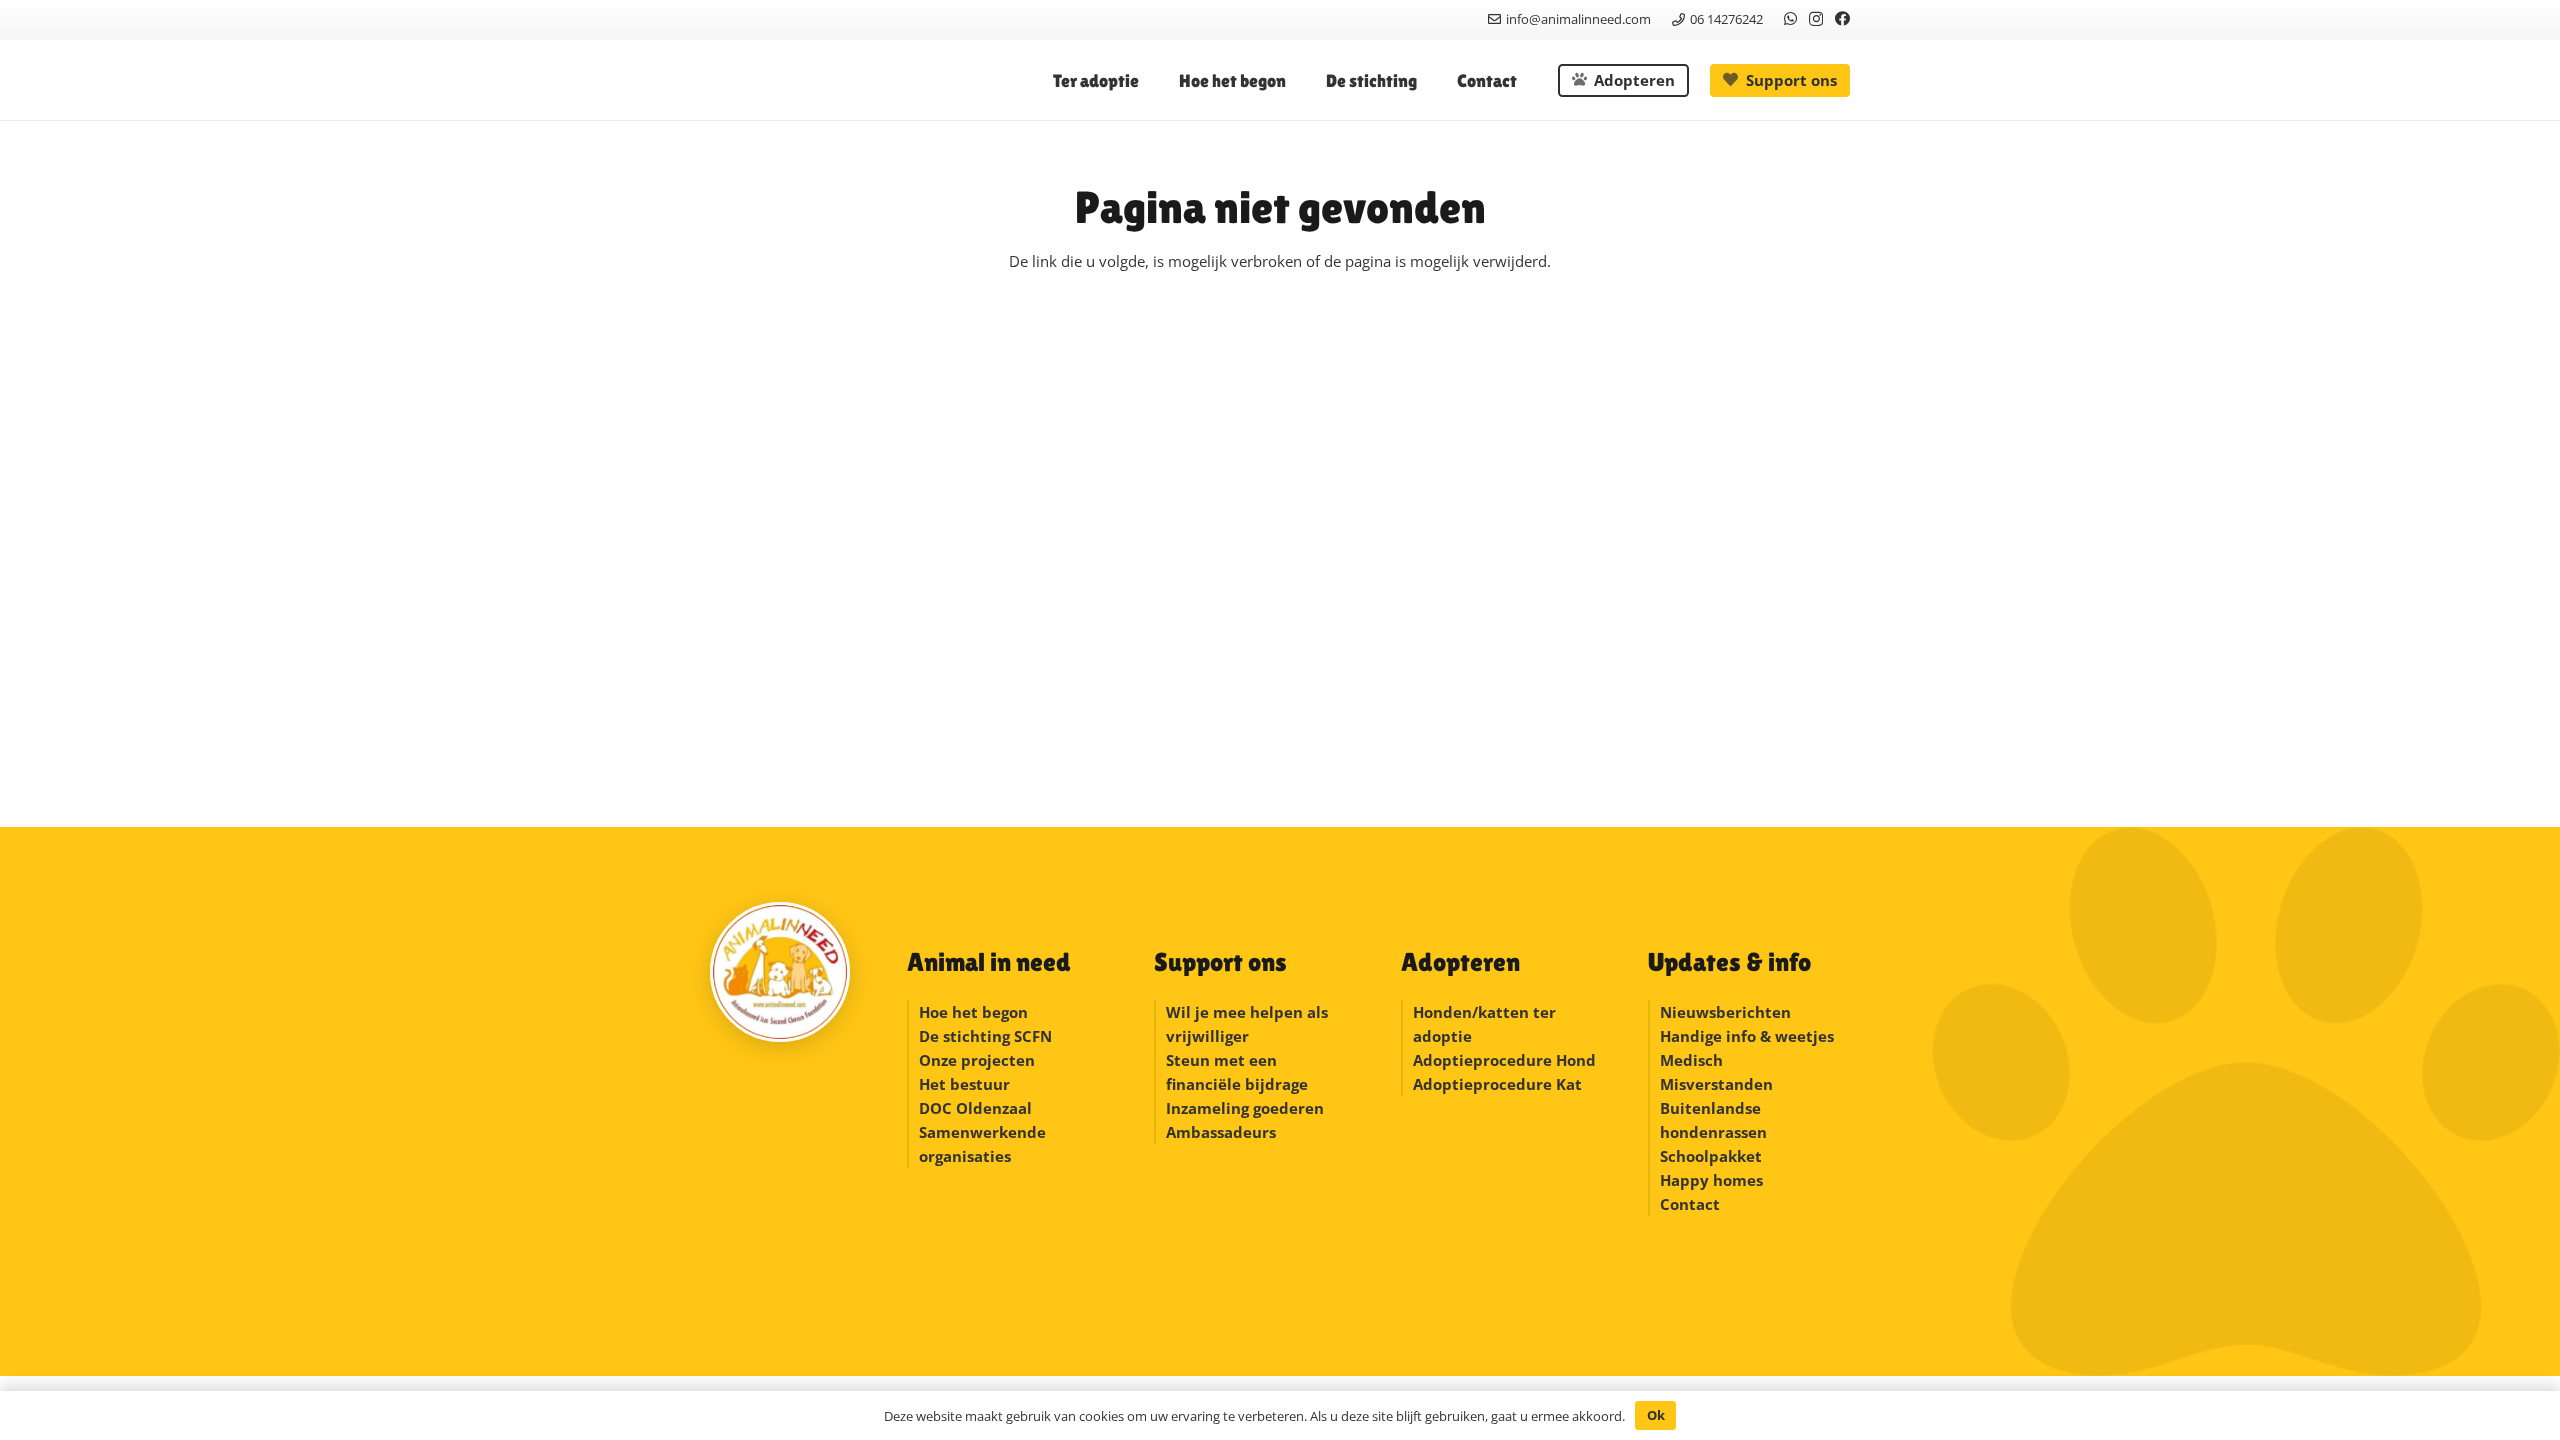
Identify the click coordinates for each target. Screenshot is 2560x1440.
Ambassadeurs (1221, 1132)
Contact (1690, 1204)
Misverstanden (1716, 1084)
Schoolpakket (1711, 1156)
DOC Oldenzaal (975, 1108)
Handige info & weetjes (1747, 1036)
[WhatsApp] (1790, 18)
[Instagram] (1816, 19)
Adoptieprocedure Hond (1504, 1060)
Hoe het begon (973, 1012)
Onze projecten (977, 1060)
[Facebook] (1842, 18)
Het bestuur (964, 1084)
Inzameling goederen (1247, 1108)
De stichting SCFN (985, 1036)
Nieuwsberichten (1725, 1012)
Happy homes (1711, 1180)
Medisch (1691, 1060)
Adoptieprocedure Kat (1497, 1084)
